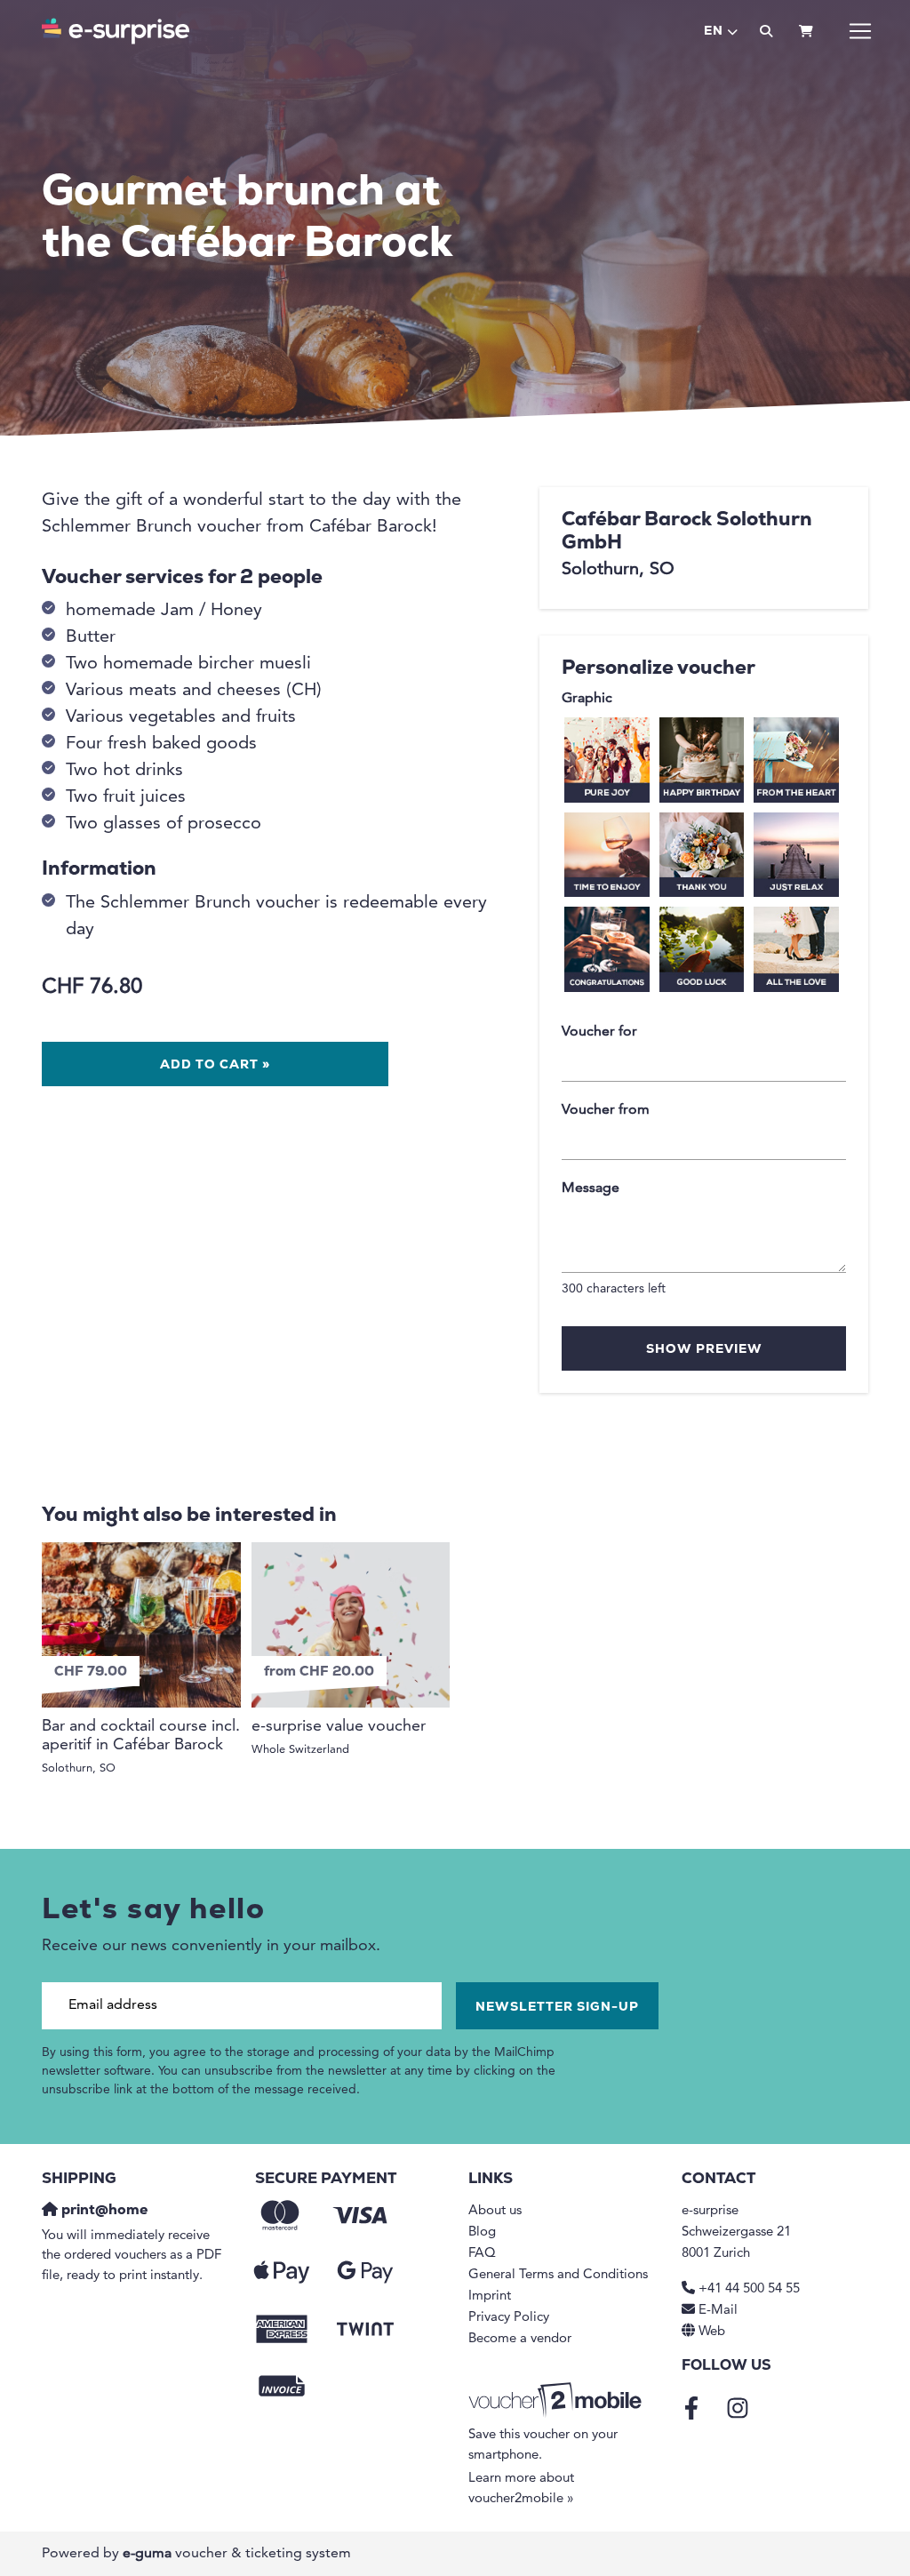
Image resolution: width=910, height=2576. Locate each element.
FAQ (482, 2254)
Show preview (704, 1350)
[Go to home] (116, 31)
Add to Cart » (215, 1065)
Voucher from (606, 1110)
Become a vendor (520, 2339)
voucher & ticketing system (237, 2554)
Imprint (490, 2296)
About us (495, 2211)
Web (712, 2332)
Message (591, 1188)
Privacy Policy (509, 2318)
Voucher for (599, 1032)
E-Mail (718, 2311)
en (714, 32)
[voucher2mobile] (558, 2401)
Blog (482, 2232)
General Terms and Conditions (558, 2275)
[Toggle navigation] (860, 31)
